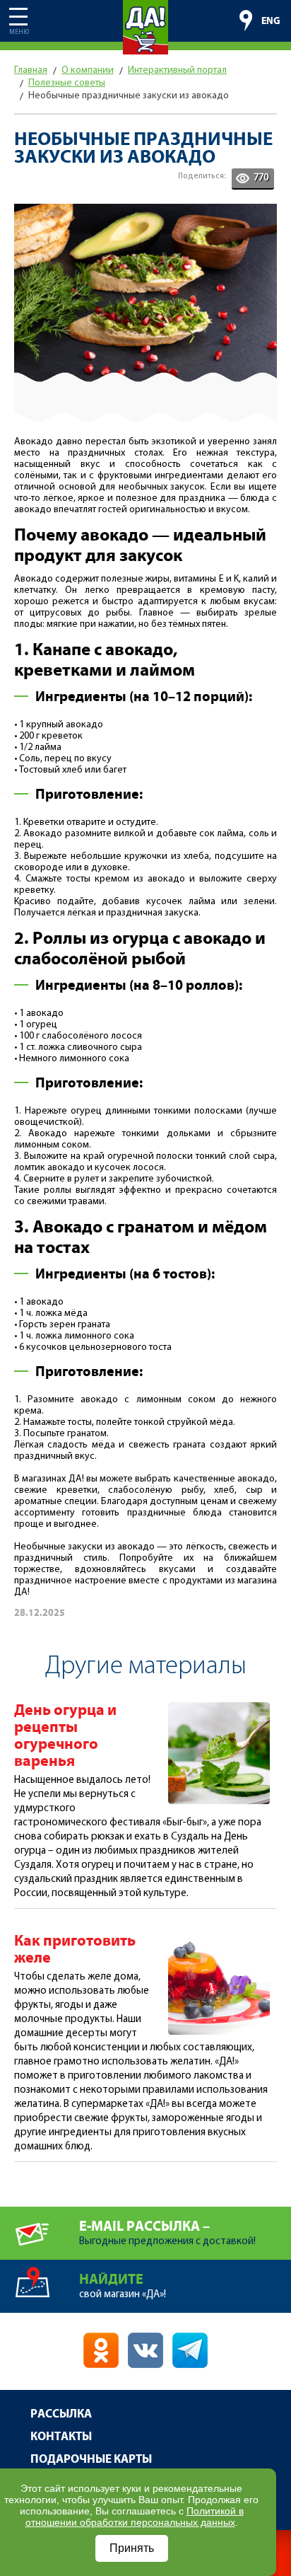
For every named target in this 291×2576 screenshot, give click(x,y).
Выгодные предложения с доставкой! (167, 2233)
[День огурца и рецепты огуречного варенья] (219, 1708)
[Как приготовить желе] (219, 1939)
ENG (271, 21)
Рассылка (61, 2414)
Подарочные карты (91, 2460)
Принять (132, 2548)
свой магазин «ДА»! (123, 2286)
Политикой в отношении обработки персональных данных (135, 2517)
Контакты (61, 2437)
